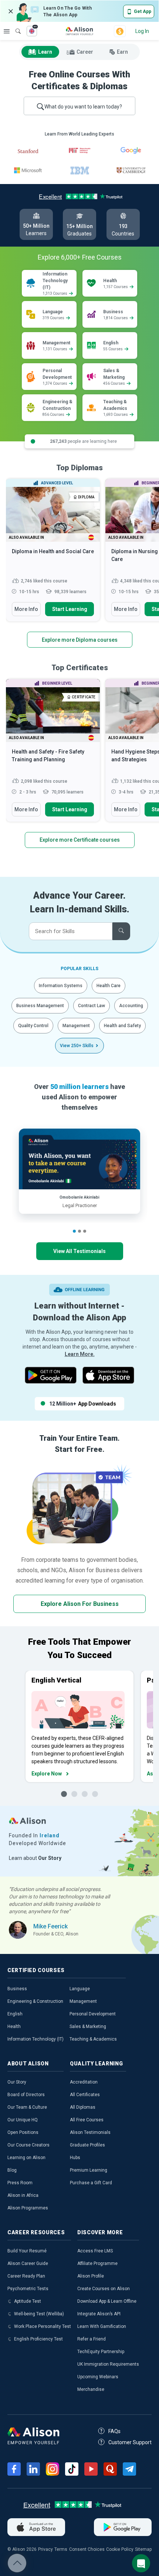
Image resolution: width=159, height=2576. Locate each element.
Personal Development (93, 2014)
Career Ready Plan (26, 2276)
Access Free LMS (95, 2251)
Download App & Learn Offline (107, 2301)
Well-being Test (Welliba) (39, 2314)
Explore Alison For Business (80, 1604)
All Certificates (85, 2095)
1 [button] (74, 1231)
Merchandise (91, 2389)
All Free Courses (87, 2120)
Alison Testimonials (90, 2132)
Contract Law (92, 1006)
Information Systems (61, 986)
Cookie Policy (120, 2549)
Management (76, 1026)
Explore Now (47, 1774)
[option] (53, 554)
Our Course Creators (28, 2145)
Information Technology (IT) (35, 2039)
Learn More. (80, 1354)
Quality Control (33, 1026)
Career (85, 52)
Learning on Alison (26, 2158)
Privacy (45, 2549)
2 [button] (79, 1231)
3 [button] (85, 1231)
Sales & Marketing (88, 2027)
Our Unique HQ (23, 2120)
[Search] (14, 26)
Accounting (131, 1006)
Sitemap (143, 2549)
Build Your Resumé (27, 2251)
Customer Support (130, 2442)
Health (14, 2027)
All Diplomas (83, 2107)
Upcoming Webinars (98, 2377)
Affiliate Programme (97, 2263)
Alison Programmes (28, 2208)
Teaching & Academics (93, 2039)
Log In (142, 31)
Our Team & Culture (27, 2107)
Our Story (17, 2082)
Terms (61, 2549)
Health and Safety (122, 1026)
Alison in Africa (23, 2195)
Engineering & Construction (35, 2001)
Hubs (75, 2158)
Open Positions (23, 2132)
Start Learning (70, 609)
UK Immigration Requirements (108, 2364)
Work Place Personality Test (43, 2326)
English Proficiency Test (38, 2339)
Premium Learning (89, 2170)
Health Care (109, 986)
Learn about (35, 1858)
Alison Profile (91, 2276)
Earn (122, 52)
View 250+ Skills (77, 1046)
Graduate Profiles (87, 2145)
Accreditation (84, 2082)
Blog (12, 2170)
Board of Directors (26, 2095)
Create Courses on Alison (104, 2289)
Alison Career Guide (28, 2263)
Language (80, 1989)
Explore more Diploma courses (80, 640)
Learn (45, 52)
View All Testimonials (79, 1251)
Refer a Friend (92, 2339)
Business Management (40, 1006)
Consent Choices (87, 2549)
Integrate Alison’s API (99, 2314)
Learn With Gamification (102, 2326)
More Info (26, 609)
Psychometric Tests (28, 2289)
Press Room (20, 2183)
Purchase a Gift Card (91, 2183)
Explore (7, 31)
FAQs (114, 2431)
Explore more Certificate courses (80, 840)
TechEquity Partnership (101, 2352)
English (15, 2014)
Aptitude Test (28, 2301)
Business (17, 1989)
